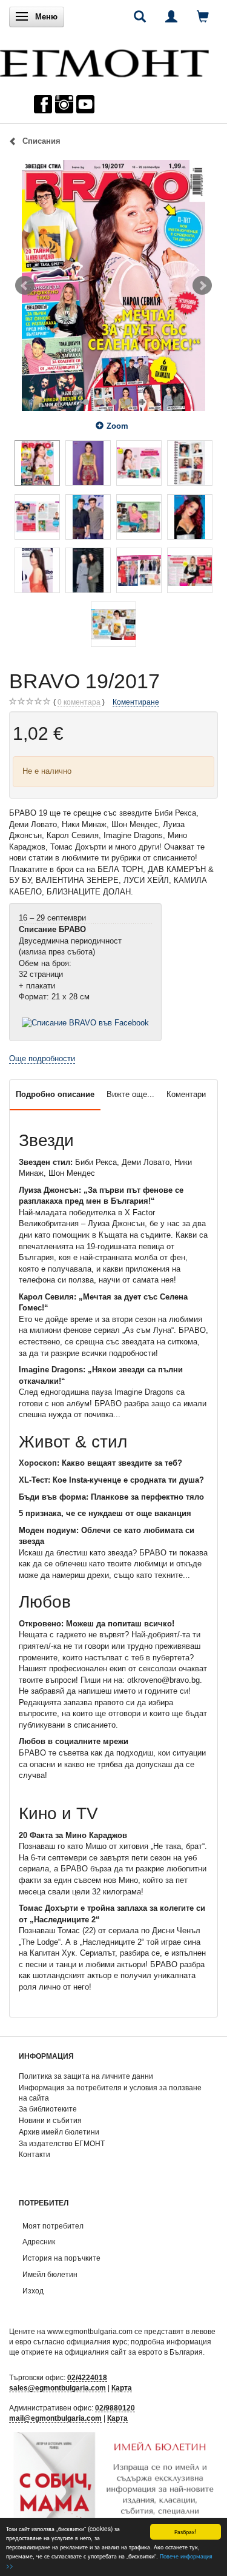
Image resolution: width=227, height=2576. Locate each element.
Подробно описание (55, 1094)
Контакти (35, 2154)
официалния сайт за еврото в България (134, 2352)
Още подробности (42, 1058)
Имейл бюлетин (50, 2274)
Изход (33, 2291)
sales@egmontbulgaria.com (58, 2388)
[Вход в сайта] (171, 16)
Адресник (39, 2242)
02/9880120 (115, 2408)
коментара (79, 702)
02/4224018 (87, 2377)
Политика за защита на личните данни (86, 2076)
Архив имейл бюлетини (59, 2132)
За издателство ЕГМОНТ (62, 2143)
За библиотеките (48, 2109)
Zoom (117, 426)
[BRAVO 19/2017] (113, 286)
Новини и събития (50, 2120)
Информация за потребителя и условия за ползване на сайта (110, 2093)
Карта (122, 2388)
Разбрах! (185, 2531)
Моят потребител (53, 2226)
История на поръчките (61, 2258)
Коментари (186, 1094)
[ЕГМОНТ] (104, 60)
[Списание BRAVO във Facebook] (85, 1022)
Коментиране (136, 702)
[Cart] (203, 16)
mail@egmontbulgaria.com (55, 2418)
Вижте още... (130, 1094)
